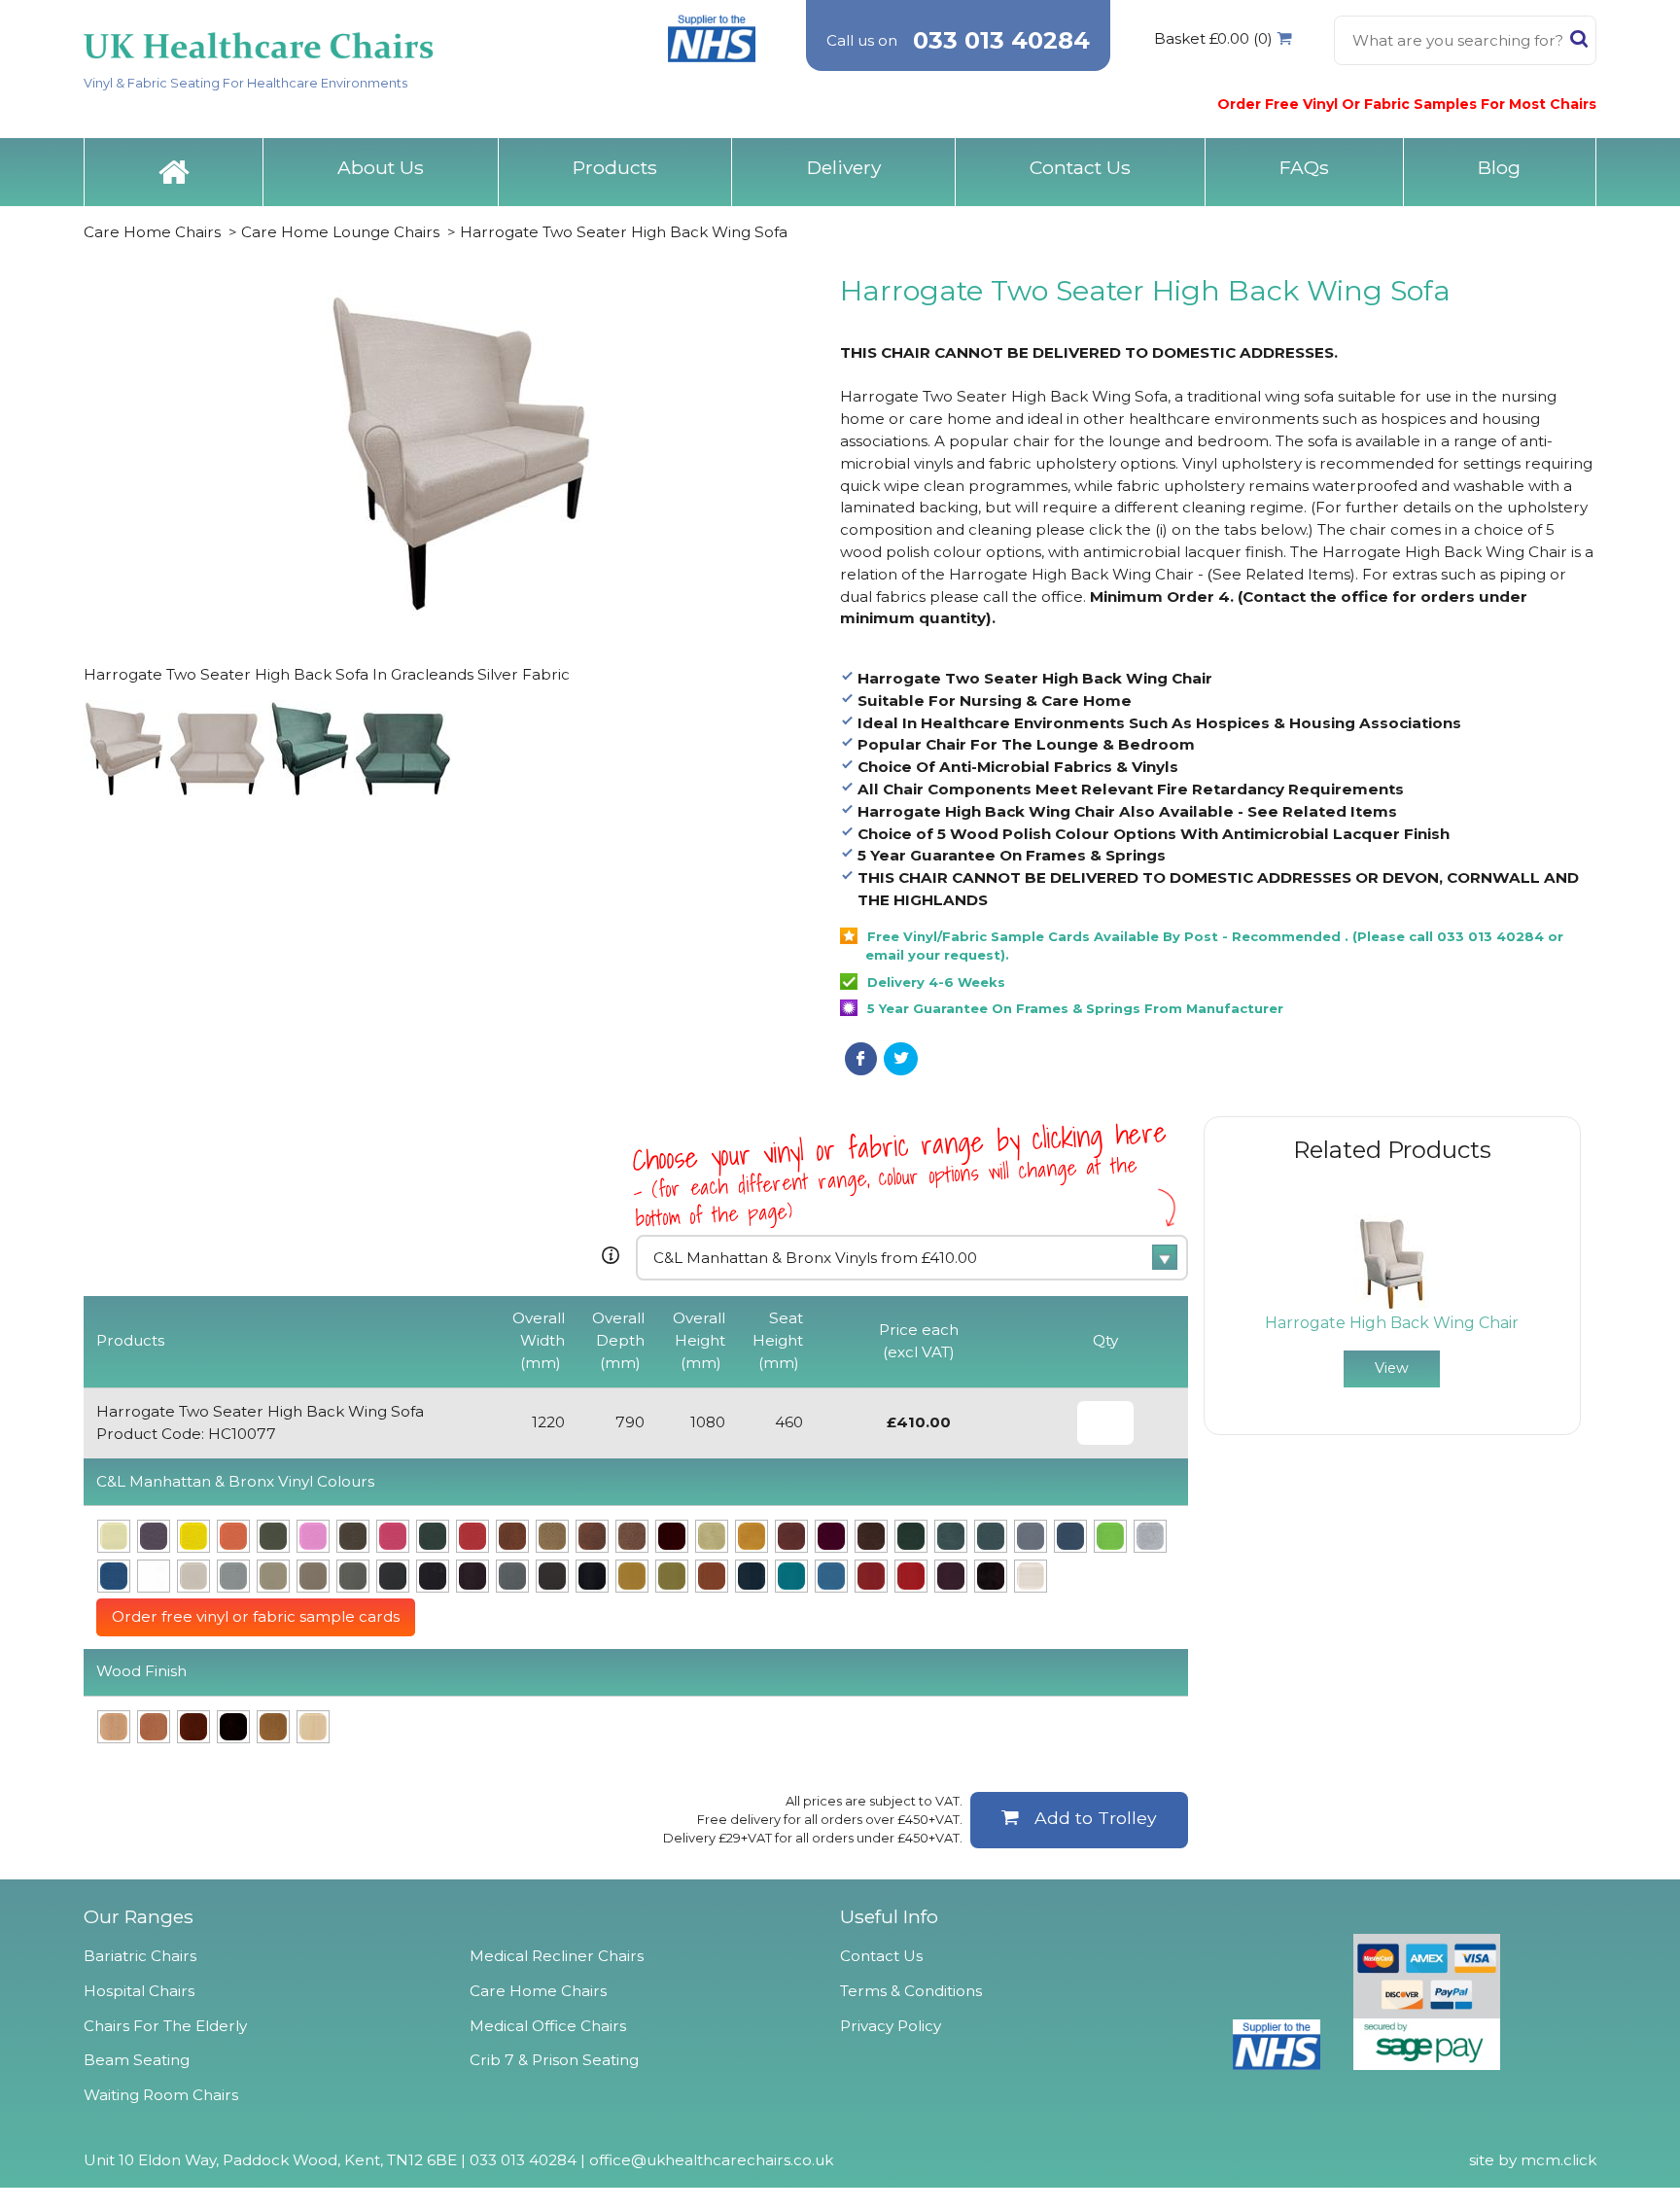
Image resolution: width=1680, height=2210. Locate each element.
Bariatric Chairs (140, 1956)
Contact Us (1080, 167)
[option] (1392, 1301)
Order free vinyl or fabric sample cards (256, 1616)
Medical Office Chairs (548, 2026)
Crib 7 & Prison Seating (554, 2060)
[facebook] (861, 1059)
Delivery (844, 167)
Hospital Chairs (139, 1991)
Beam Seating (137, 2060)
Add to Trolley (1096, 1818)
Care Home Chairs (152, 232)
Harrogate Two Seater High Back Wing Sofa (624, 232)
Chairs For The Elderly (165, 2026)
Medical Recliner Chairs (557, 1956)
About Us (381, 167)
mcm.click (1558, 2160)
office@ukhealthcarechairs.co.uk (711, 2160)
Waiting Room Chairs (161, 2095)
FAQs (1304, 167)
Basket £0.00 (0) (1213, 38)
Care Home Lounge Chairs (342, 232)
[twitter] (901, 1059)
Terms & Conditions (911, 1991)
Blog (1499, 167)
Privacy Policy (891, 2026)
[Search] (1579, 43)
